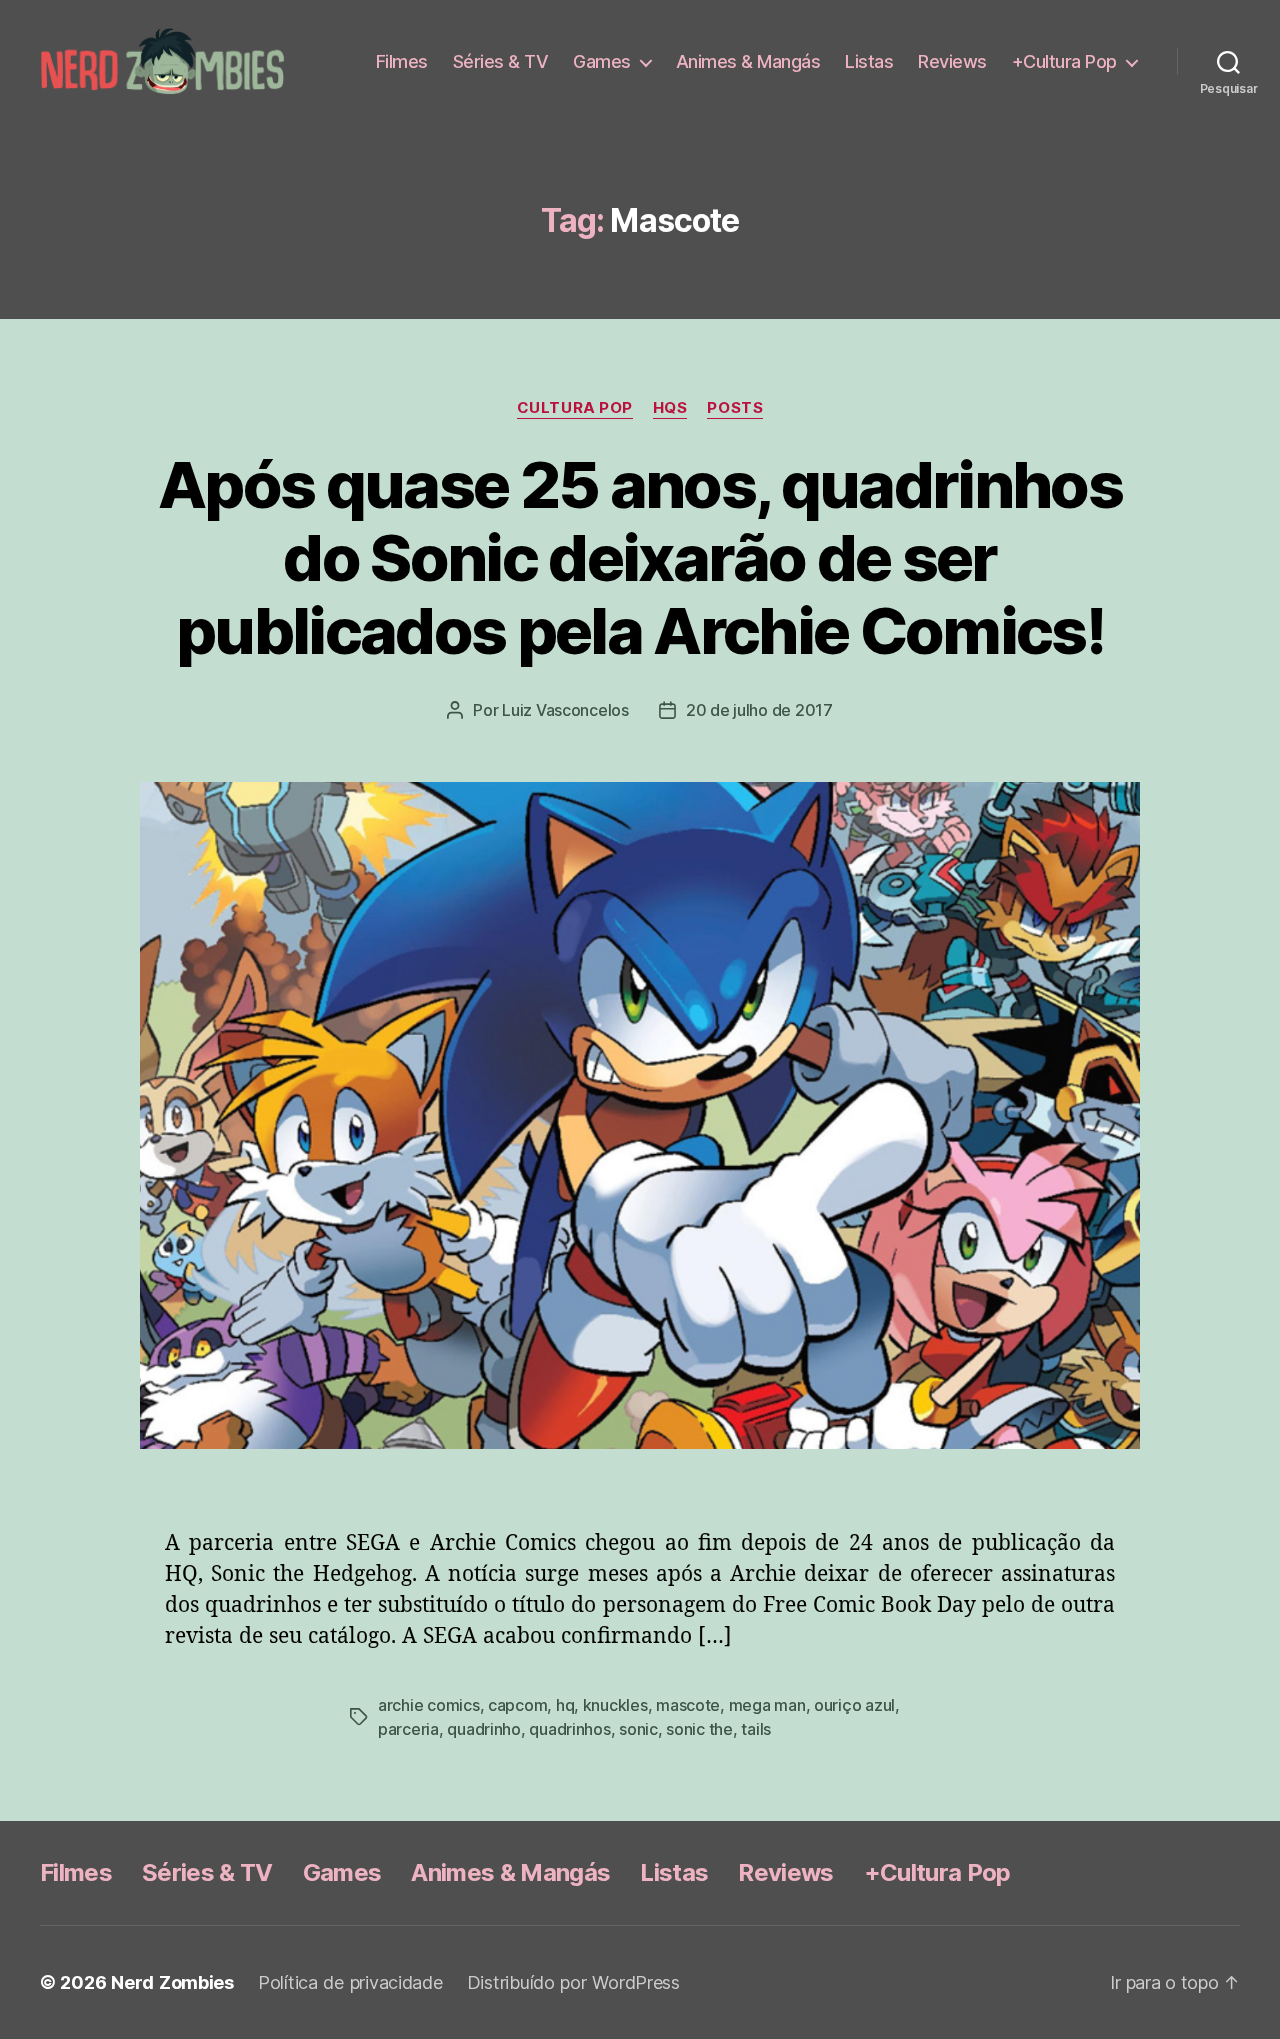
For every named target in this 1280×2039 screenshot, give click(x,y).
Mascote (688, 1705)
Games (602, 61)
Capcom (517, 1705)
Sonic (638, 1729)
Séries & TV (501, 61)
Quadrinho (484, 1729)
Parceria (408, 1729)
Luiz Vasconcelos (565, 710)
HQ (565, 1705)
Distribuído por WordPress (573, 1982)
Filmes (402, 61)
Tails (756, 1729)
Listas (869, 61)
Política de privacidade (350, 1982)
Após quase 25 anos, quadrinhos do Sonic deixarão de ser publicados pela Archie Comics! (640, 557)
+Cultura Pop (1064, 61)
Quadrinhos (569, 1729)
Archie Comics (429, 1705)
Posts (735, 408)
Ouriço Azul (854, 1705)
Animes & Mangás (748, 61)
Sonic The (699, 1729)
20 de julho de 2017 (759, 710)
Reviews (952, 61)
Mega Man (767, 1705)
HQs (670, 408)
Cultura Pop (575, 408)
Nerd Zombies (172, 1982)
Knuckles (615, 1705)
